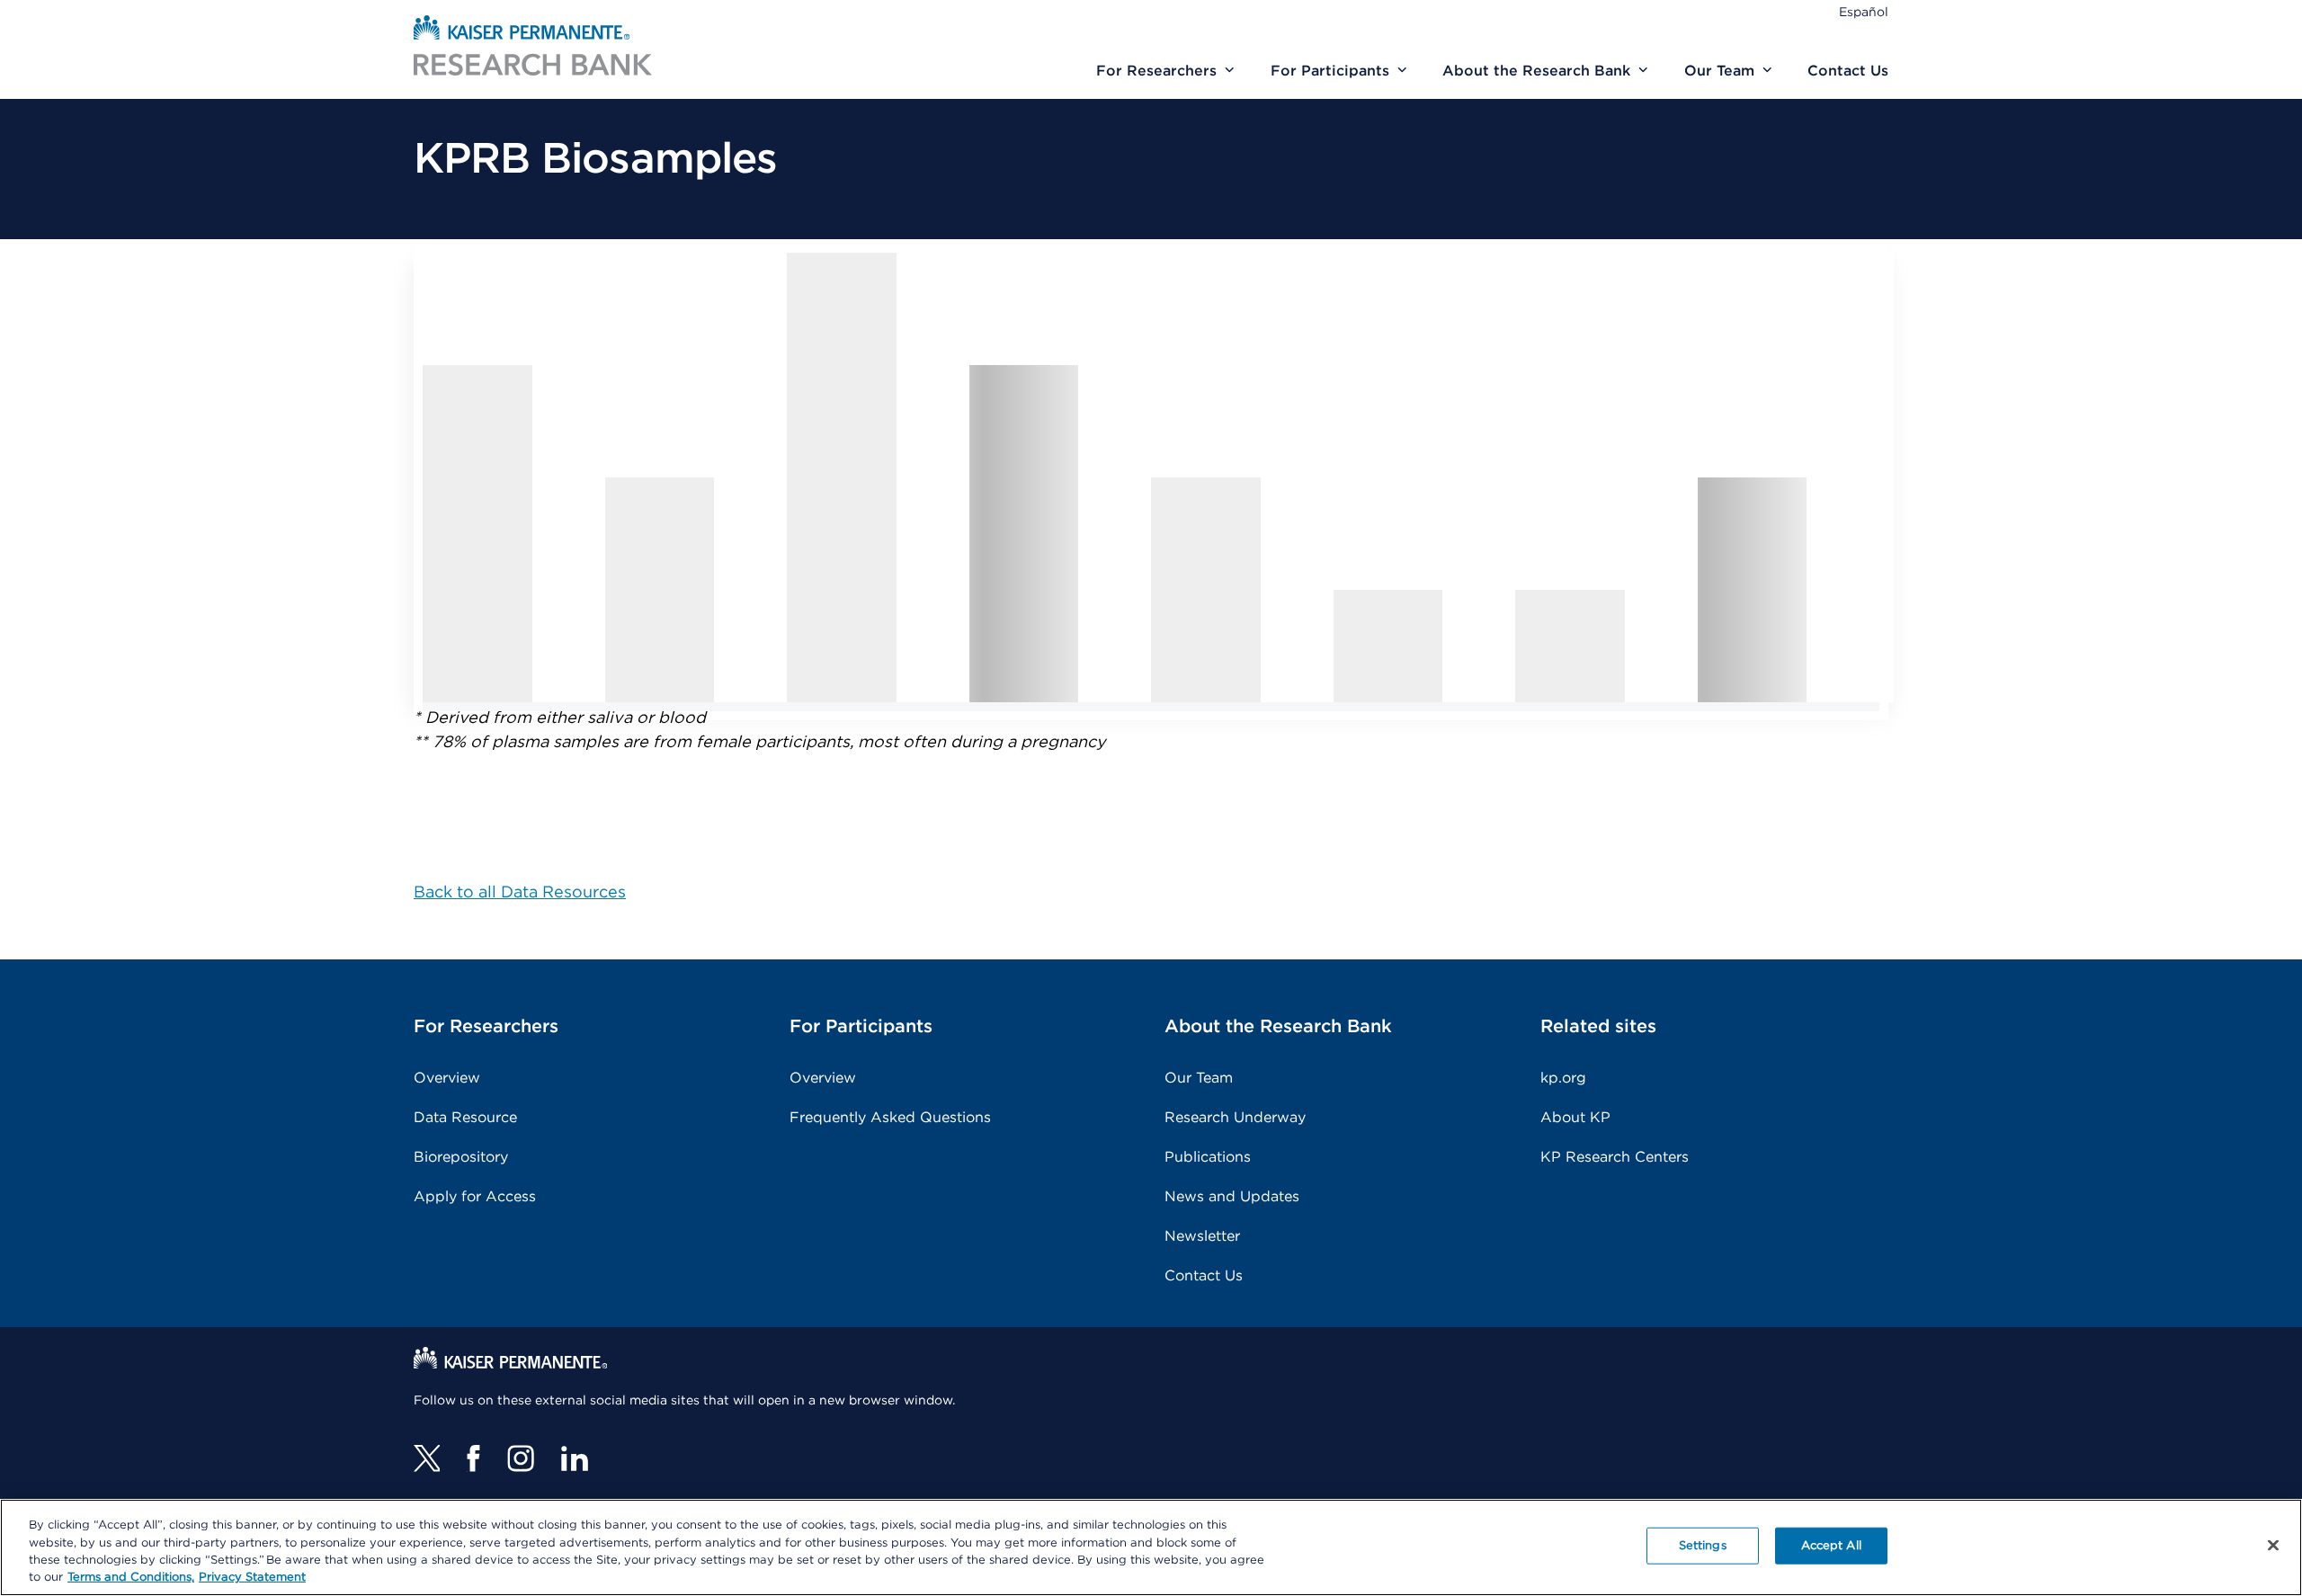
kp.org (1563, 1078)
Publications (1208, 1157)
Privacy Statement (252, 1578)
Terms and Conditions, (131, 1578)
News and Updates (1232, 1197)
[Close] (2273, 1545)
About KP (1575, 1118)
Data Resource (465, 1118)
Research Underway (1235, 1118)
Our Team (1199, 1078)
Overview (447, 1078)
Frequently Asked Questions (890, 1118)
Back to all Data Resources (520, 893)
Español (1864, 13)
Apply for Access (475, 1197)
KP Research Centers (1615, 1157)
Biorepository (461, 1157)
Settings (1703, 1546)
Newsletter (1202, 1236)
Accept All (1831, 1546)
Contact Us (1204, 1276)
